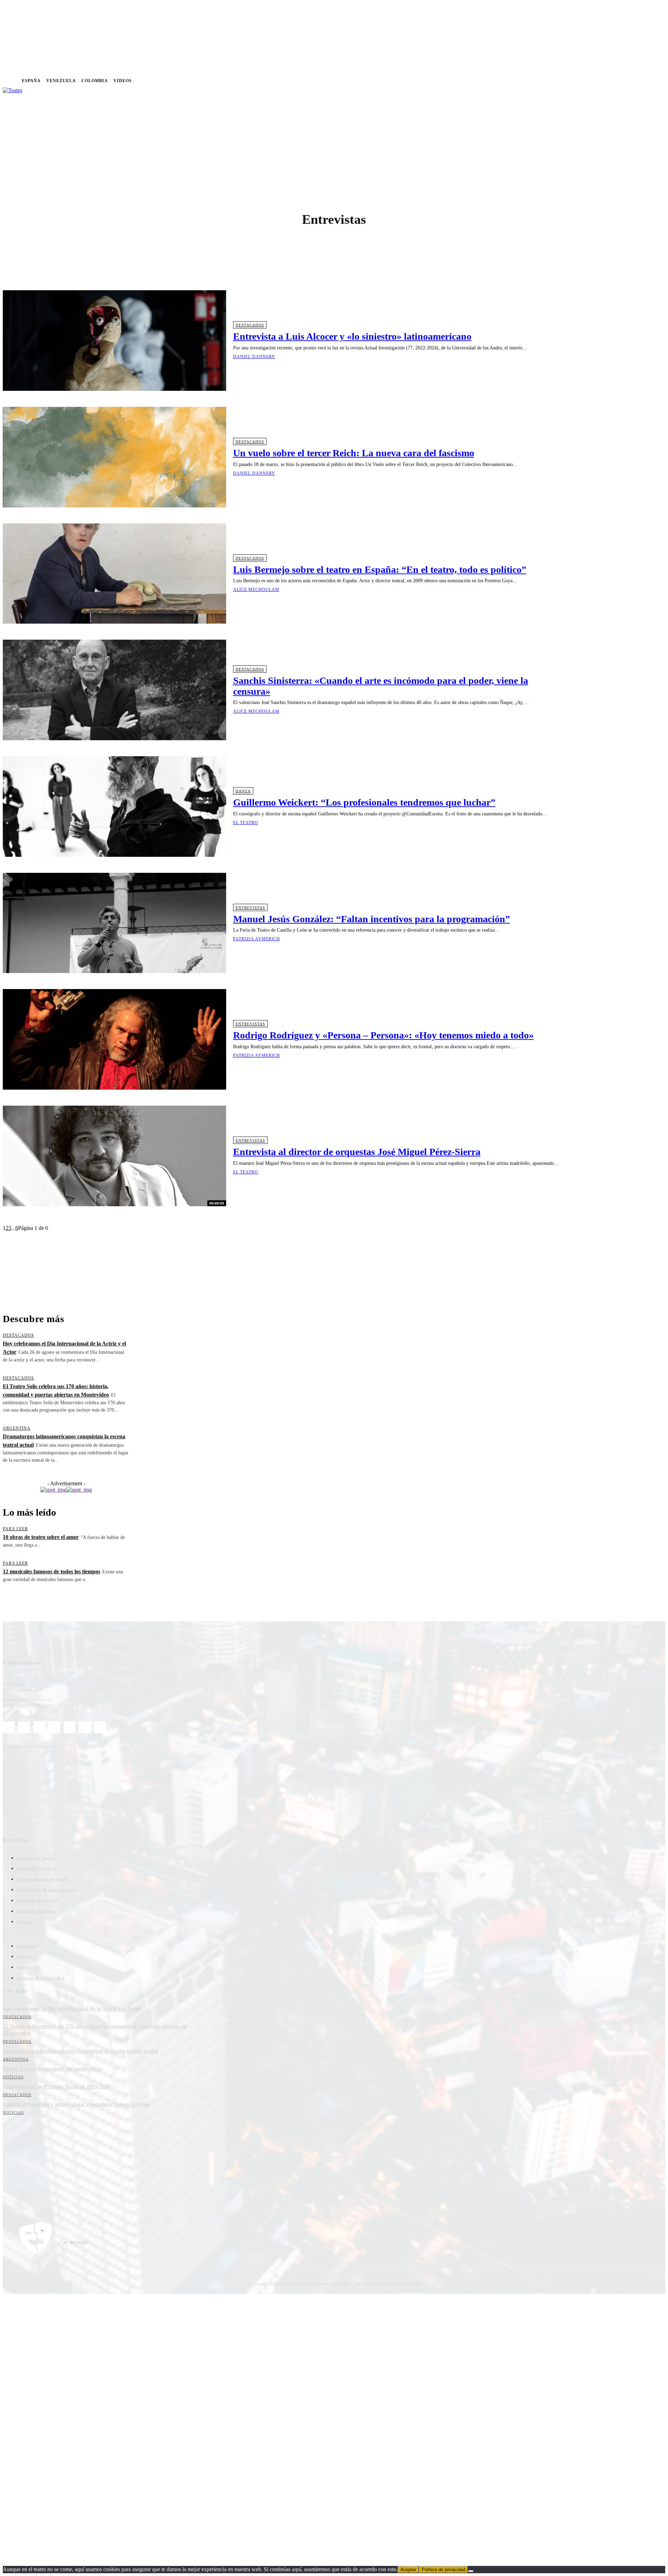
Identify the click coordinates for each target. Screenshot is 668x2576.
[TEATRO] (31, 141)
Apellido (63, 2176)
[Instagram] (548, 81)
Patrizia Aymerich (257, 939)
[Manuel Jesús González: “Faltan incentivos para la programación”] (114, 923)
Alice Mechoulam (256, 590)
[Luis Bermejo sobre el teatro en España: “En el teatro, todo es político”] (114, 574)
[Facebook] (538, 81)
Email (104, 2176)
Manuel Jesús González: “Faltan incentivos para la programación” (372, 919)
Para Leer (15, 1529)
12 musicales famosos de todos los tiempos (51, 1571)
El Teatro (246, 823)
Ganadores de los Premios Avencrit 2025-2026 (57, 2087)
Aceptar (408, 2570)
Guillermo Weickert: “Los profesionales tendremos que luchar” (364, 802)
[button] (287, 100)
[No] (471, 2571)
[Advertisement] (282, 1269)
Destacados (250, 325)
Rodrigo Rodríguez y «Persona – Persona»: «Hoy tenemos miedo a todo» (383, 1035)
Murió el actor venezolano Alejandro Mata (53, 2069)
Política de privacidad (443, 2570)
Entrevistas (250, 908)
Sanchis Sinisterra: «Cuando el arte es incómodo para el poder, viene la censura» (381, 686)
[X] (588, 81)
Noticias (13, 2077)
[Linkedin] (558, 81)
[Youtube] (598, 81)
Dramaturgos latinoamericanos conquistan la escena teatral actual (80, 2051)
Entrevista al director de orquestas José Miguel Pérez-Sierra (357, 1152)
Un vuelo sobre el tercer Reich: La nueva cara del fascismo (354, 453)
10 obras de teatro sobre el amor (41, 1537)
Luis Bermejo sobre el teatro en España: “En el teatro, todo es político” (380, 570)
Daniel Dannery (254, 357)
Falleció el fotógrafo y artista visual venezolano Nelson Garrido (76, 2104)
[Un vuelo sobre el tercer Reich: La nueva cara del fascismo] (114, 457)
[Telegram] (578, 81)
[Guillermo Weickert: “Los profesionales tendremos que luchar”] (114, 807)
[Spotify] (568, 81)
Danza (243, 791)
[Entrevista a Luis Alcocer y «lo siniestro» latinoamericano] (114, 341)
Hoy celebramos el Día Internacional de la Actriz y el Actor (72, 2009)
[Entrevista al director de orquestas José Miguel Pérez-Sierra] (114, 1156)
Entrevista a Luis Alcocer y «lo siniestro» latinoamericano (352, 336)
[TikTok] (70, 1727)
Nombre (19, 2176)
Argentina (17, 1428)
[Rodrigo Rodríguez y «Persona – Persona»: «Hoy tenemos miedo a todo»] (114, 1039)
